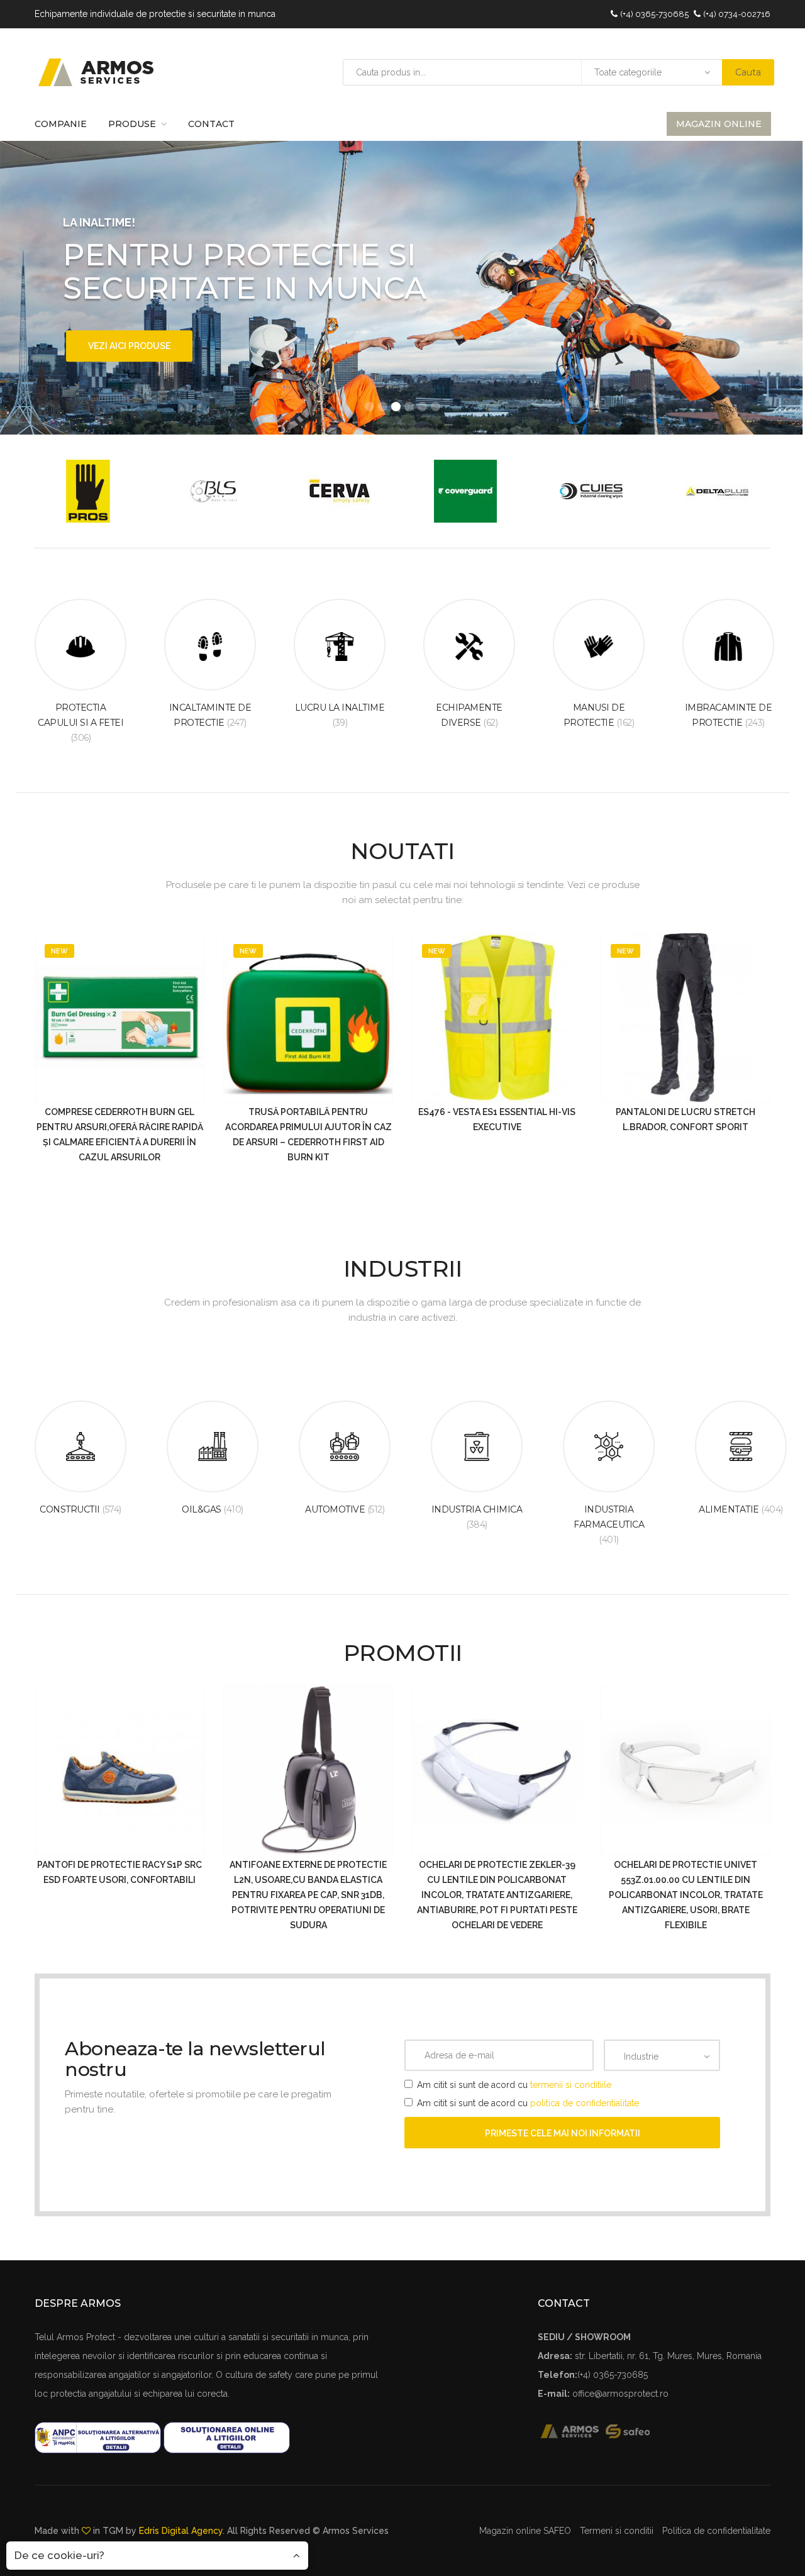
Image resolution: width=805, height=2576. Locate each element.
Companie (61, 124)
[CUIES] (591, 491)
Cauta (748, 72)
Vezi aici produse (129, 346)
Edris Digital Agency (181, 2531)
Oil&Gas (213, 1509)
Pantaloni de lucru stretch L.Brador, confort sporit (686, 1119)
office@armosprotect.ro (620, 2394)
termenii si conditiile (571, 2085)
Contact (211, 124)
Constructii (80, 1509)
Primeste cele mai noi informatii (563, 2133)
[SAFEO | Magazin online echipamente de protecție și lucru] (635, 2431)
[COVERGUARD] (465, 491)
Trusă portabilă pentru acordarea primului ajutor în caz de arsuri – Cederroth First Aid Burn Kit (308, 1135)
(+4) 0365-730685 (654, 14)
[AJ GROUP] (88, 491)
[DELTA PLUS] (717, 491)
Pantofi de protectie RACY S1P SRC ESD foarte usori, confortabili (119, 1872)
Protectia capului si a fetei (80, 723)
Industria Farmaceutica (609, 1524)
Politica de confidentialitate (716, 2531)
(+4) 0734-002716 (737, 14)
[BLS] (214, 491)
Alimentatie (741, 1509)
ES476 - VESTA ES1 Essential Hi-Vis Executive (497, 1119)
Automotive (345, 1509)
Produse (132, 124)
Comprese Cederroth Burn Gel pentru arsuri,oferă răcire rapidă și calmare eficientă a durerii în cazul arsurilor (120, 1135)
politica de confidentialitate (585, 2103)
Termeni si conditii (617, 2531)
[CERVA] (340, 491)
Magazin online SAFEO (525, 2531)
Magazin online (719, 124)
